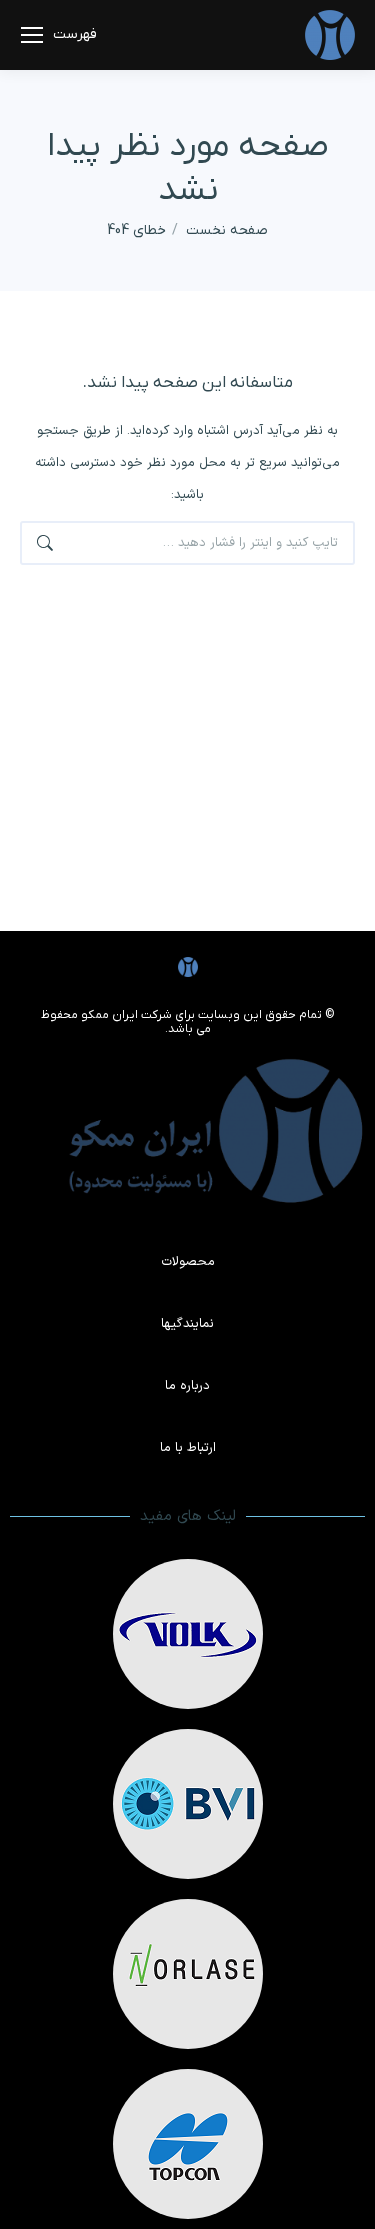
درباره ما (187, 1386)
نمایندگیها (187, 1324)
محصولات (188, 1262)
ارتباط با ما (188, 1448)
